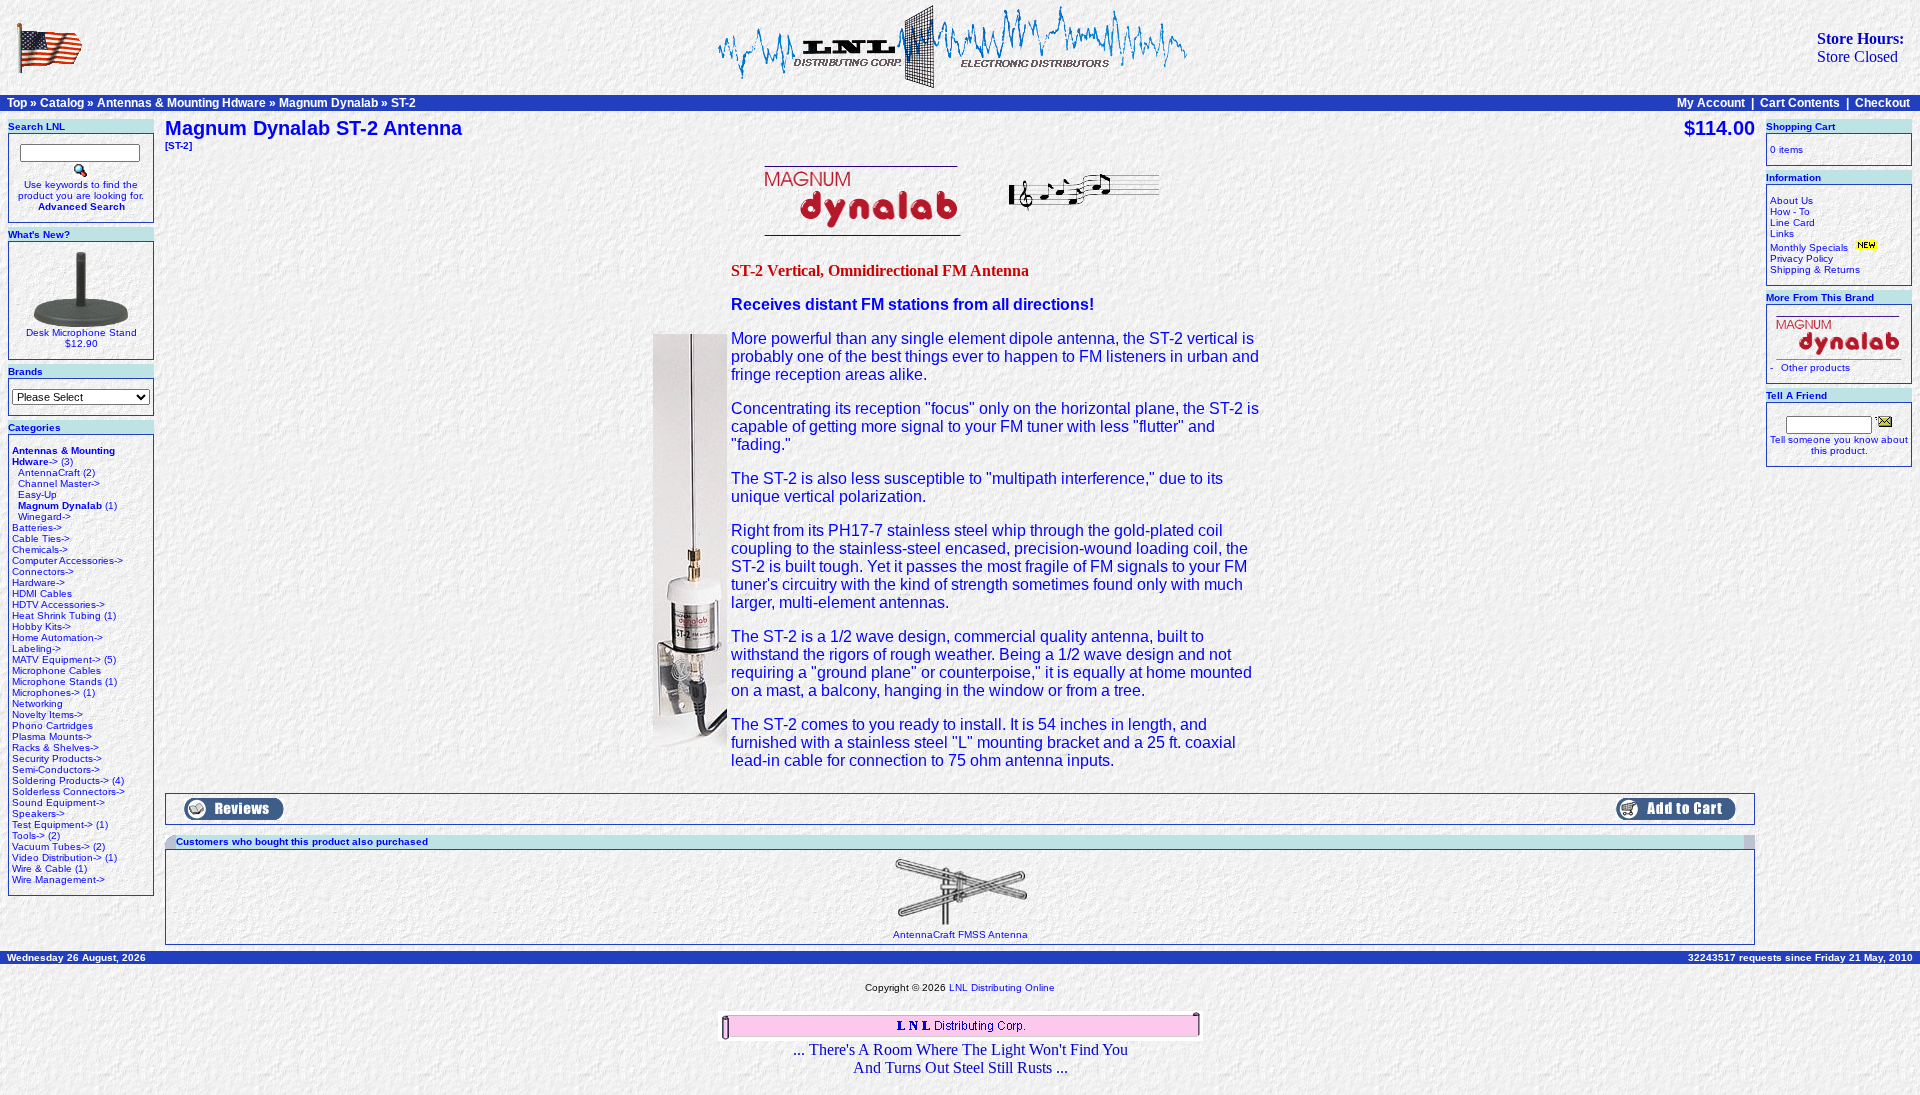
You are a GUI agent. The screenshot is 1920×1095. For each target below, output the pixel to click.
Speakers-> (38, 813)
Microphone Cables (56, 670)
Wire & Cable (42, 868)
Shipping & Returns (1815, 269)
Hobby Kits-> (41, 626)
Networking (37, 703)
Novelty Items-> (47, 714)
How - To (1790, 211)
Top (17, 103)
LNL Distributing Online (1002, 987)
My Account (1711, 103)
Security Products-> (57, 758)
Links (1782, 233)
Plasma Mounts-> (52, 736)
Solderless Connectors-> (68, 791)
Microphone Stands (57, 681)
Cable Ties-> (41, 538)
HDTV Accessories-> (58, 604)
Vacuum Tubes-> (51, 846)
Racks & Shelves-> (55, 747)
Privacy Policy (1801, 258)
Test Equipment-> (52, 824)
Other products (1815, 367)
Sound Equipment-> (58, 802)
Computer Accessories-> (67, 560)
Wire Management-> (58, 879)
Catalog (62, 103)
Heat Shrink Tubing (56, 615)
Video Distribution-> (57, 857)
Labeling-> (36, 648)
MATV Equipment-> (56, 659)
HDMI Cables (42, 593)
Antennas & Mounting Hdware (181, 103)
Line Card (1792, 222)
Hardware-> (38, 582)
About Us (1791, 200)
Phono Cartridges (52, 725)
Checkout (1882, 103)
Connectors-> (43, 571)
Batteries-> (37, 527)
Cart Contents (1800, 103)
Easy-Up (37, 494)
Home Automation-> (57, 637)
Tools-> (28, 835)
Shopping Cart (1800, 126)
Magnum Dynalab (328, 103)
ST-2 (403, 103)
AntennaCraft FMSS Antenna (960, 934)
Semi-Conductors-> (56, 769)
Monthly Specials (1810, 247)
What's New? (39, 234)
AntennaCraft (49, 472)
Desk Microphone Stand (81, 332)
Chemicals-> (40, 549)
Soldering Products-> (60, 780)
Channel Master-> (59, 483)
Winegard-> (44, 516)
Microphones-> (46, 692)
